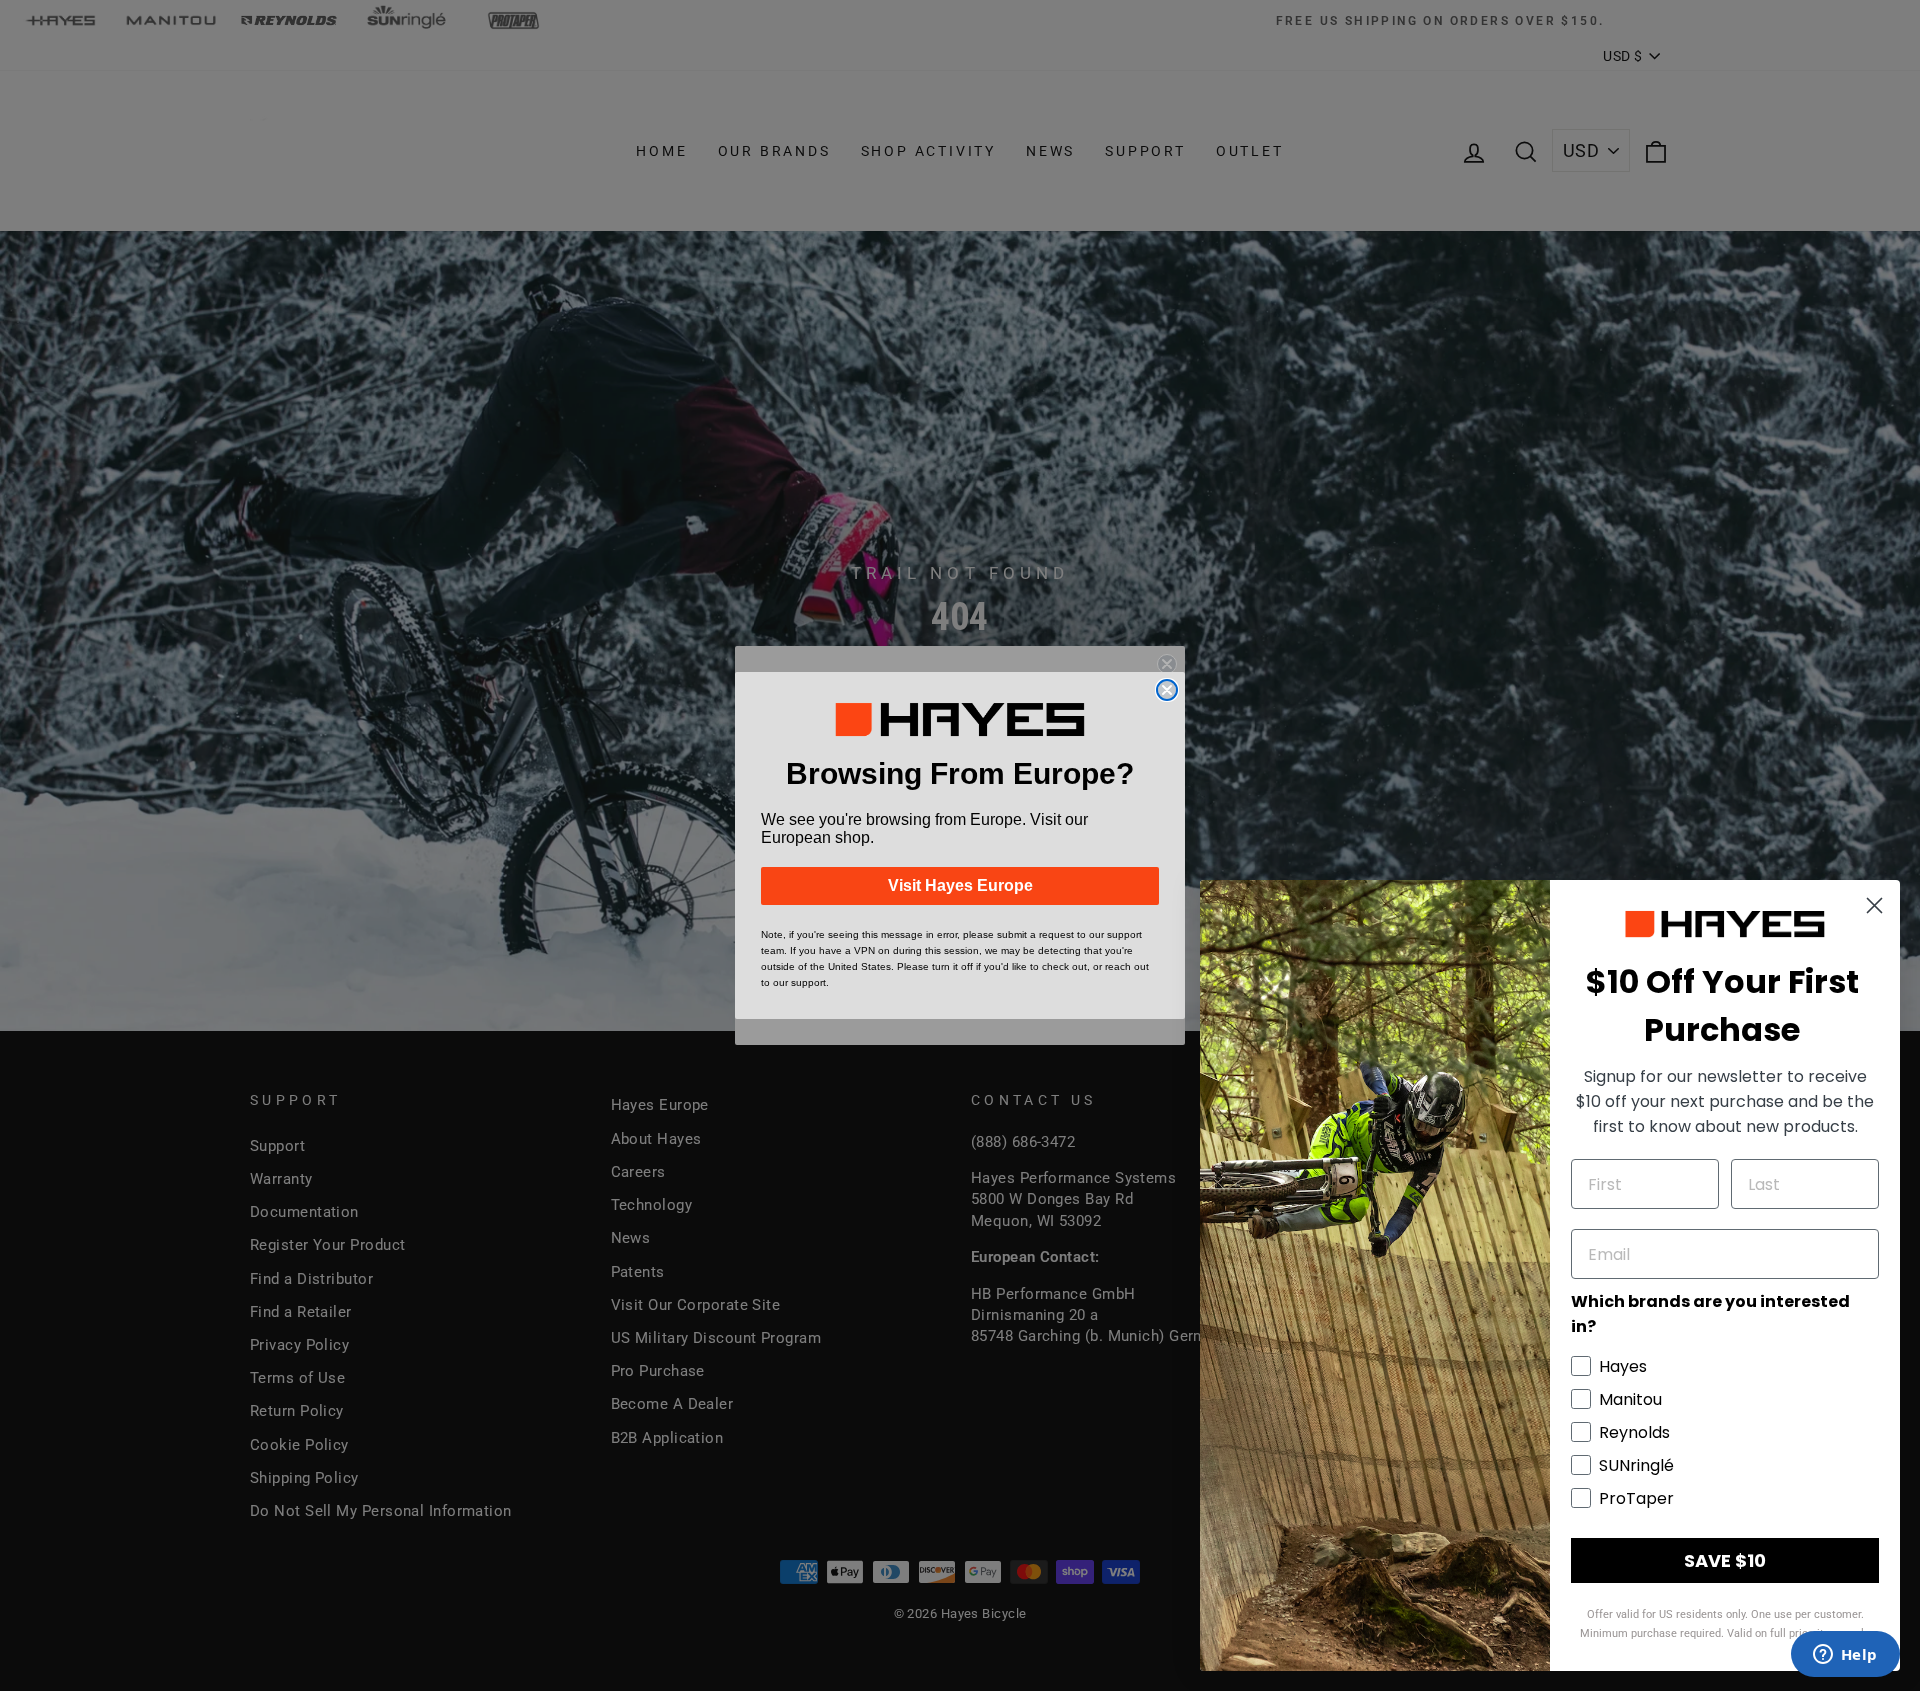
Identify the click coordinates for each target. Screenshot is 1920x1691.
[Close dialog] (1167, 690)
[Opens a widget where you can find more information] (1845, 1656)
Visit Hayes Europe (960, 885)
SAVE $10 (1725, 1560)
